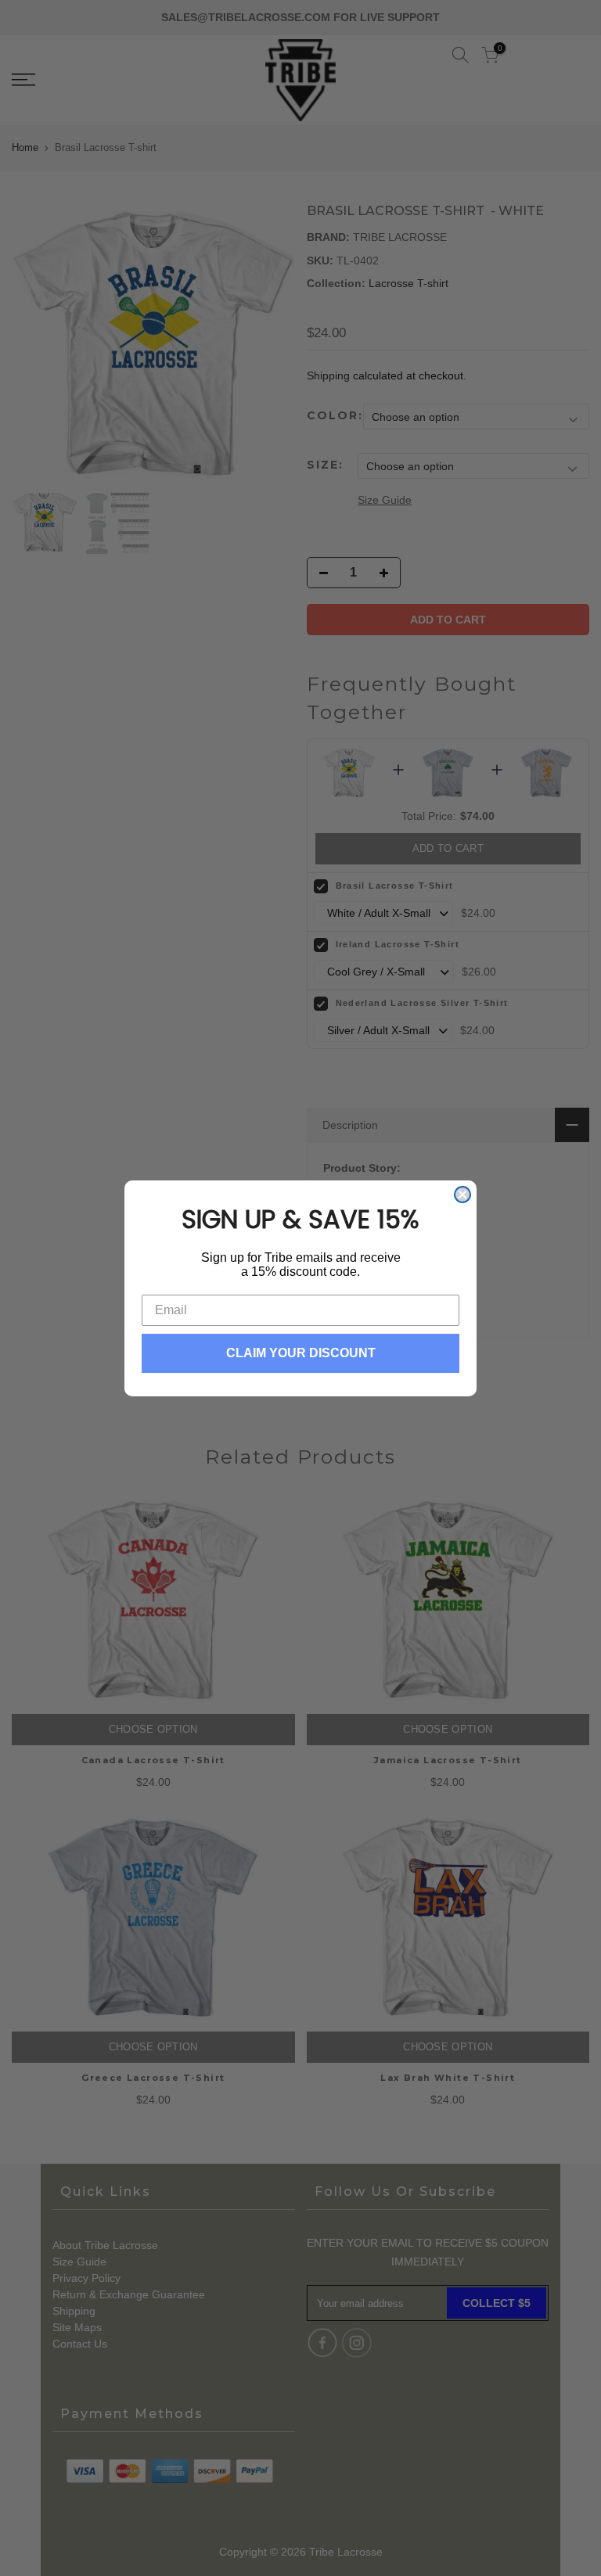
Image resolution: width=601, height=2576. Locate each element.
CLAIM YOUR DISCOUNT (301, 1353)
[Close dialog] (462, 1195)
